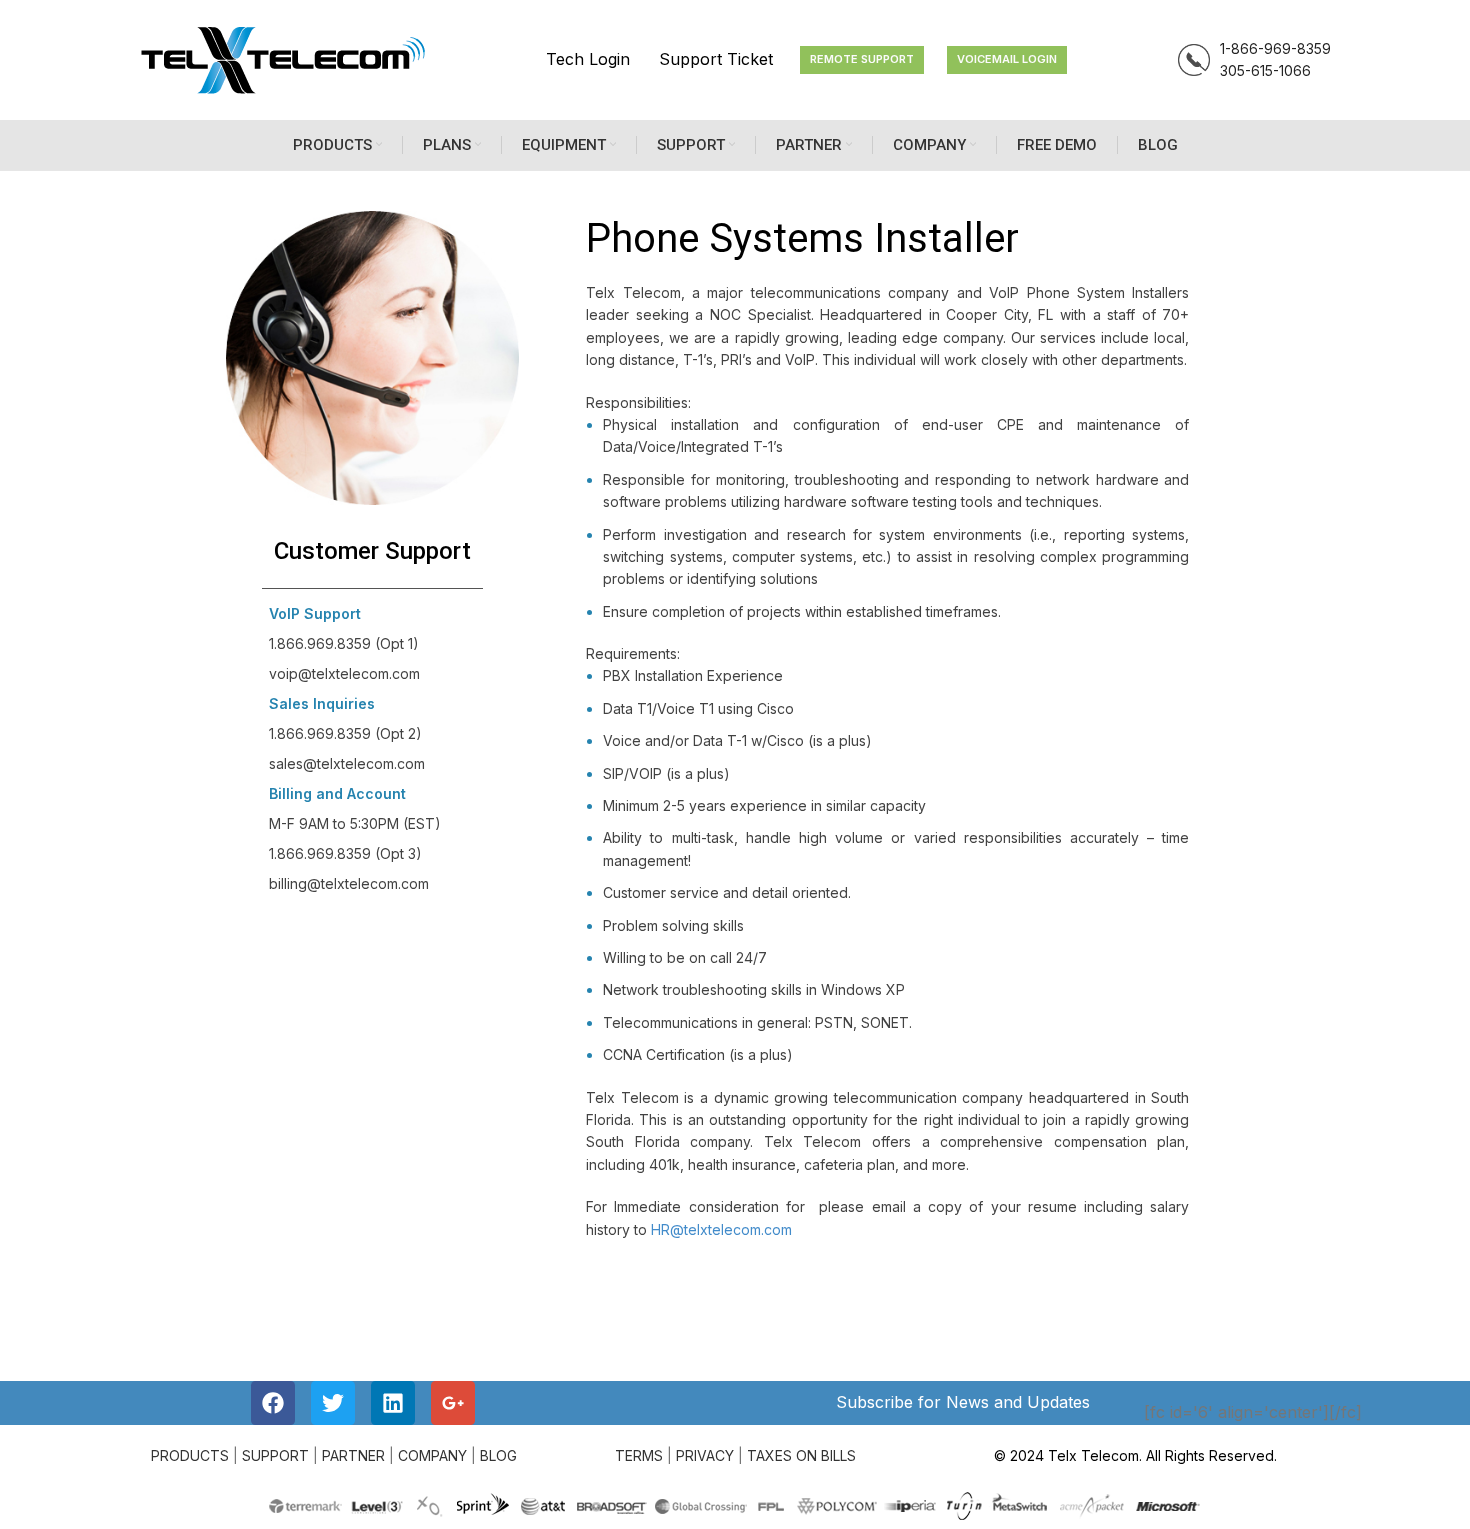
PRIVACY (705, 1455)
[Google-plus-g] (453, 1403)
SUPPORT (275, 1455)
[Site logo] (282, 58)
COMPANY (432, 1455)
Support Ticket (716, 59)
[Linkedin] (393, 1403)
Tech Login (588, 59)
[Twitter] (333, 1403)
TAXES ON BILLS (801, 1455)
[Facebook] (273, 1403)
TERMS (639, 1455)
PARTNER (353, 1455)
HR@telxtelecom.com (721, 1229)
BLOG (498, 1455)
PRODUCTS (190, 1455)
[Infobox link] (1254, 60)
